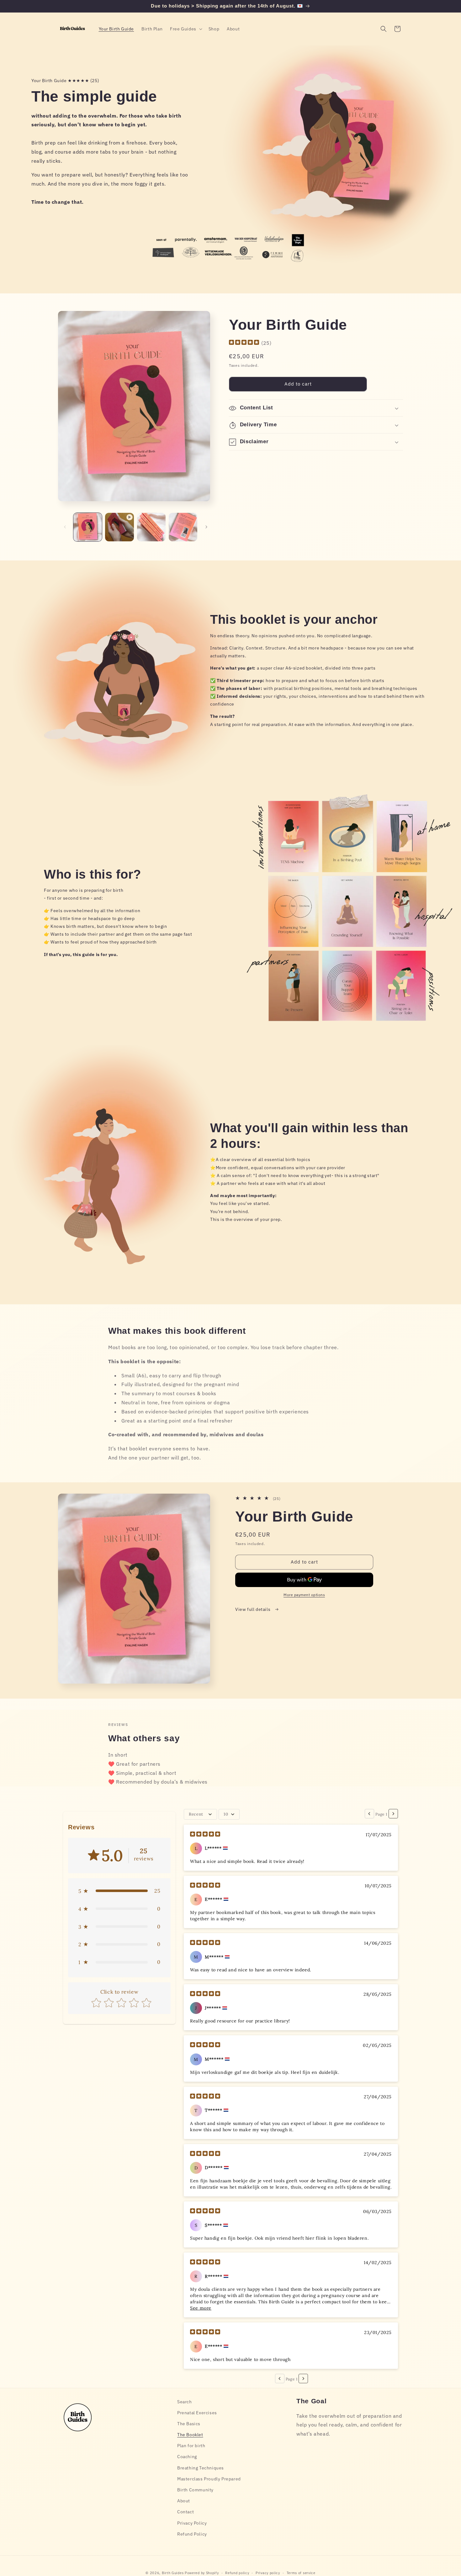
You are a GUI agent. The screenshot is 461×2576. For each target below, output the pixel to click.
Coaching (187, 2457)
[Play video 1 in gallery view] (119, 527)
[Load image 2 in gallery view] (151, 527)
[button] (185, 29)
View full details (253, 1609)
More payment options (304, 1595)
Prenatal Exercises (197, 2413)
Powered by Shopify (202, 2573)
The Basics (189, 2424)
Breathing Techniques (201, 2468)
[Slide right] (206, 527)
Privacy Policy (192, 2523)
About (184, 2501)
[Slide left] (65, 527)
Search (185, 2402)
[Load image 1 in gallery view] (88, 527)
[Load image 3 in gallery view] (183, 527)
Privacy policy (268, 2573)
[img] (244, 343)
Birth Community (195, 2490)
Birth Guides (173, 2573)
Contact (185, 2512)
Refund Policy (192, 2534)
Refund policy (237, 2573)
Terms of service (301, 2573)
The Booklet (190, 2435)
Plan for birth (191, 2446)
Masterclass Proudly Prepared (209, 2479)
